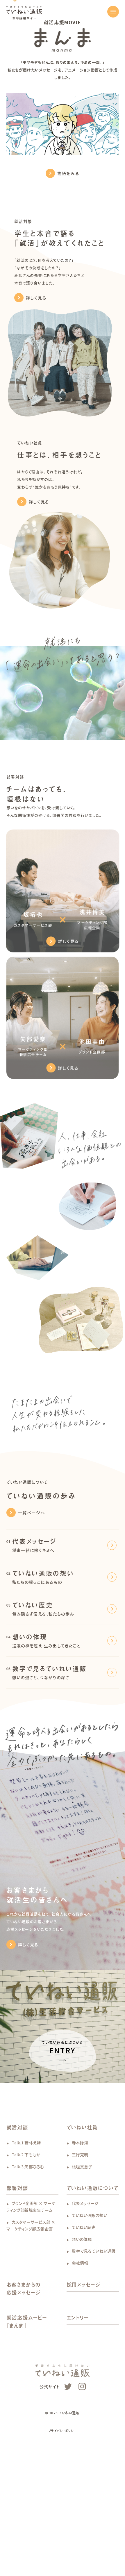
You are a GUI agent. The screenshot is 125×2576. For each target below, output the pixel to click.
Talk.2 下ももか (26, 2243)
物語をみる (68, 262)
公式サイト (50, 2475)
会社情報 (80, 2351)
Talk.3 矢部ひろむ (28, 2255)
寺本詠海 (80, 2231)
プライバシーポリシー (63, 2519)
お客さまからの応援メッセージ (24, 2377)
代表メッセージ (85, 2292)
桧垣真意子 (82, 2255)
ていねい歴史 (84, 2315)
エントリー (78, 2406)
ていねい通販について (93, 2277)
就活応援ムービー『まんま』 (27, 2410)
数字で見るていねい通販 (94, 2339)
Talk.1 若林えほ (26, 2231)
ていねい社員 (82, 2216)
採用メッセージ (83, 2373)
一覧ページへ (32, 1601)
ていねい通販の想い (90, 2304)
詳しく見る (36, 386)
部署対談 (17, 2277)
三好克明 (80, 2243)
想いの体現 (82, 2327)
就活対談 (17, 2216)
